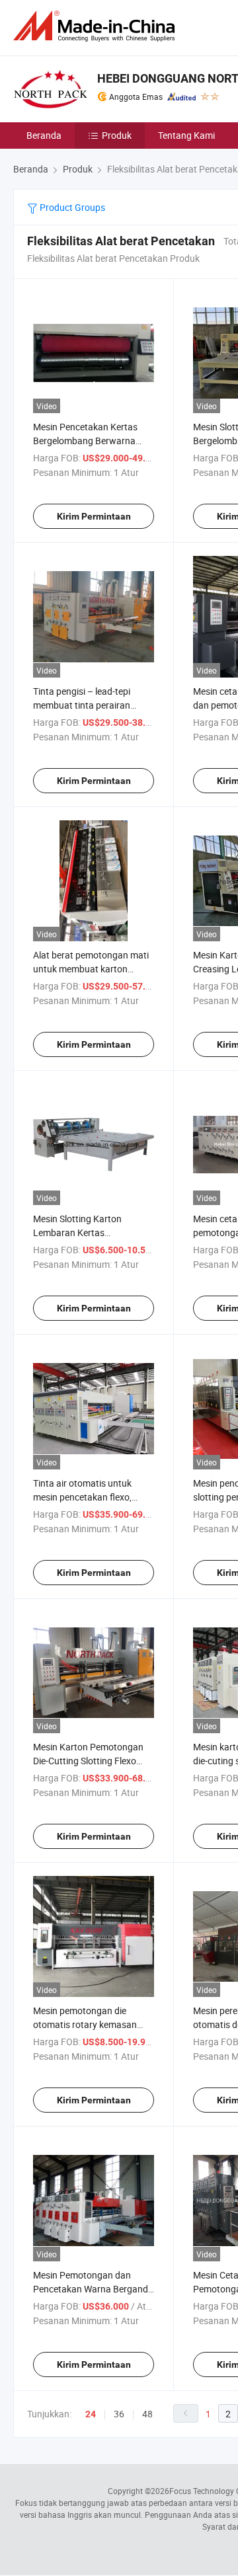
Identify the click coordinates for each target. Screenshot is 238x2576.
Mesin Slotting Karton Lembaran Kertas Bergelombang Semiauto (84, 1232)
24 (91, 2414)
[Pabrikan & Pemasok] (97, 26)
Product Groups (71, 207)
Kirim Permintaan (94, 516)
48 (147, 2414)
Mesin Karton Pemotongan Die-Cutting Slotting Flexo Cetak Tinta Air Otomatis (88, 1761)
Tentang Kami (186, 135)
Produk (117, 135)
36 (119, 2414)
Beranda (44, 135)
